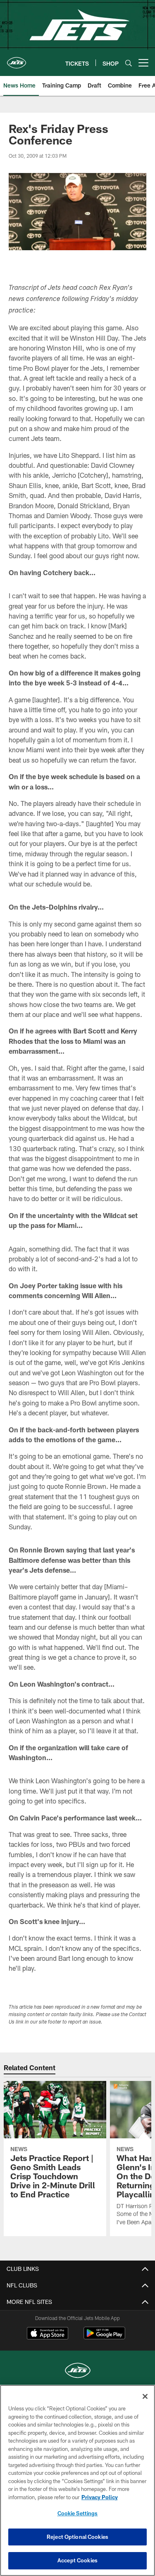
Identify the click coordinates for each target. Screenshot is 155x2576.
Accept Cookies (77, 2560)
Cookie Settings (78, 2513)
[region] (77, 2480)
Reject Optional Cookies (77, 2537)
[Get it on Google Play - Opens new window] (104, 2337)
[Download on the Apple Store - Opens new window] (48, 2334)
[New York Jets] (78, 2371)
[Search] (129, 63)
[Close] (145, 2396)
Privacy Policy (100, 2497)
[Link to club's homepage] (17, 59)
